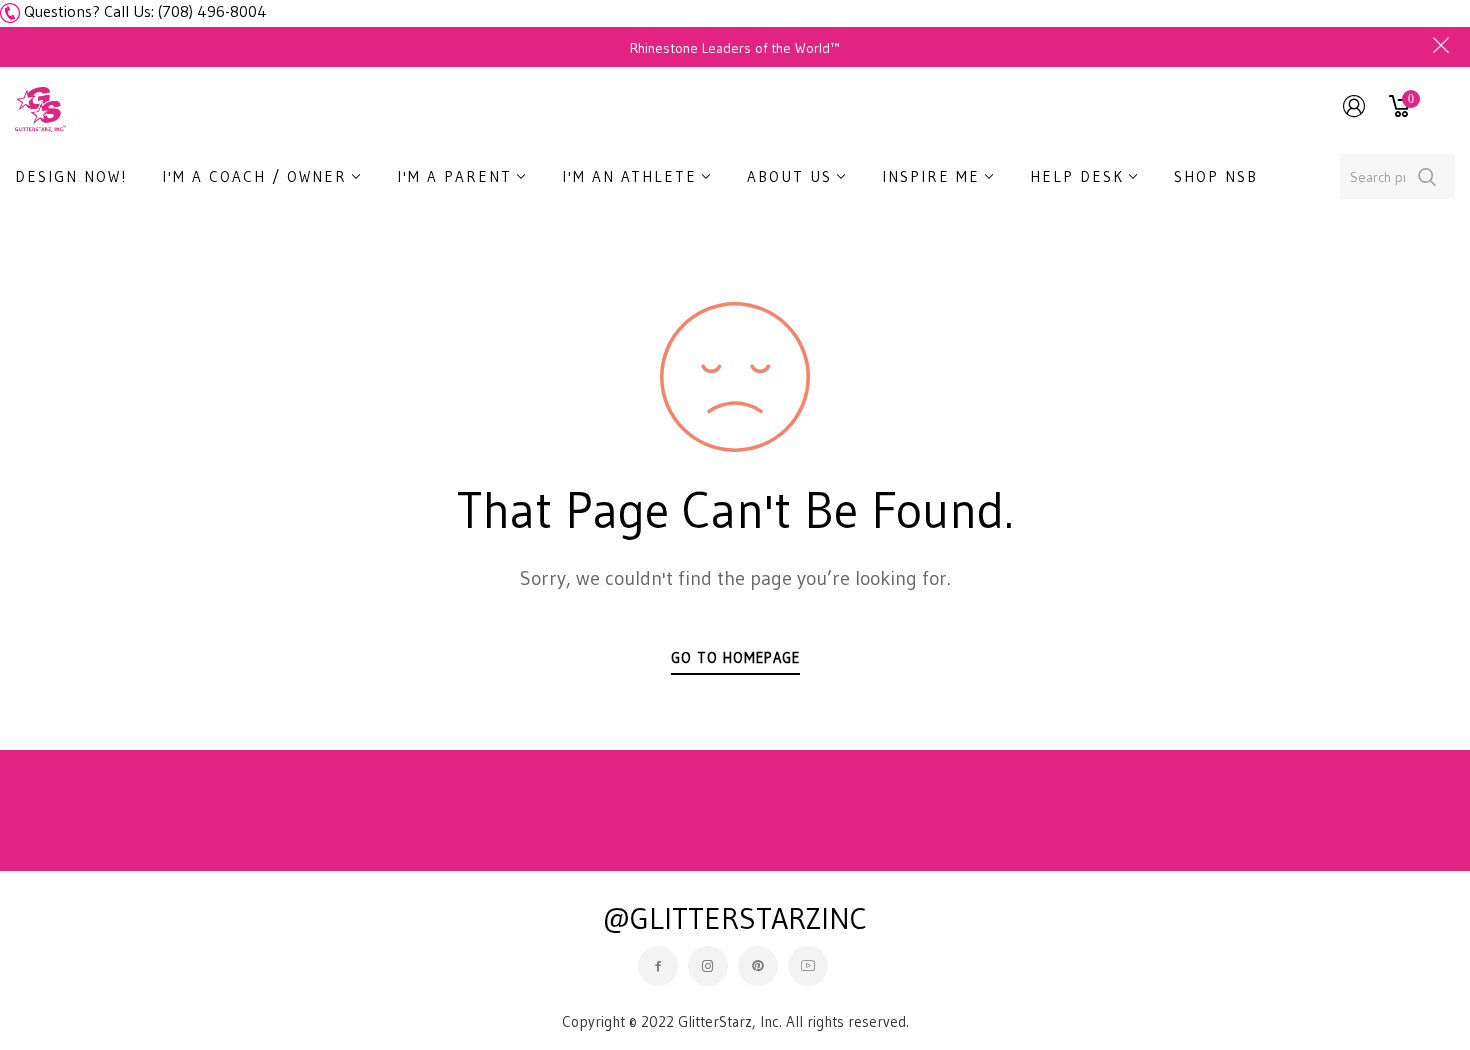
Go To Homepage (735, 658)
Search (1427, 176)
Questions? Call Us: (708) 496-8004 (145, 11)
